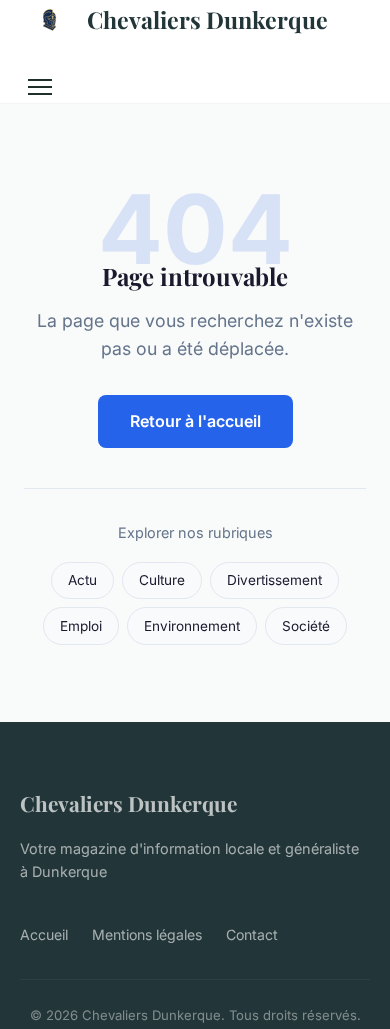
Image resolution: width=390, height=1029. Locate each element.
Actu (82, 580)
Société (306, 626)
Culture (162, 580)
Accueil (44, 934)
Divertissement (274, 580)
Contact (252, 934)
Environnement (192, 626)
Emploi (81, 626)
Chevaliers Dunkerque (207, 19)
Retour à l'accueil (195, 421)
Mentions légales (147, 934)
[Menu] (40, 87)
